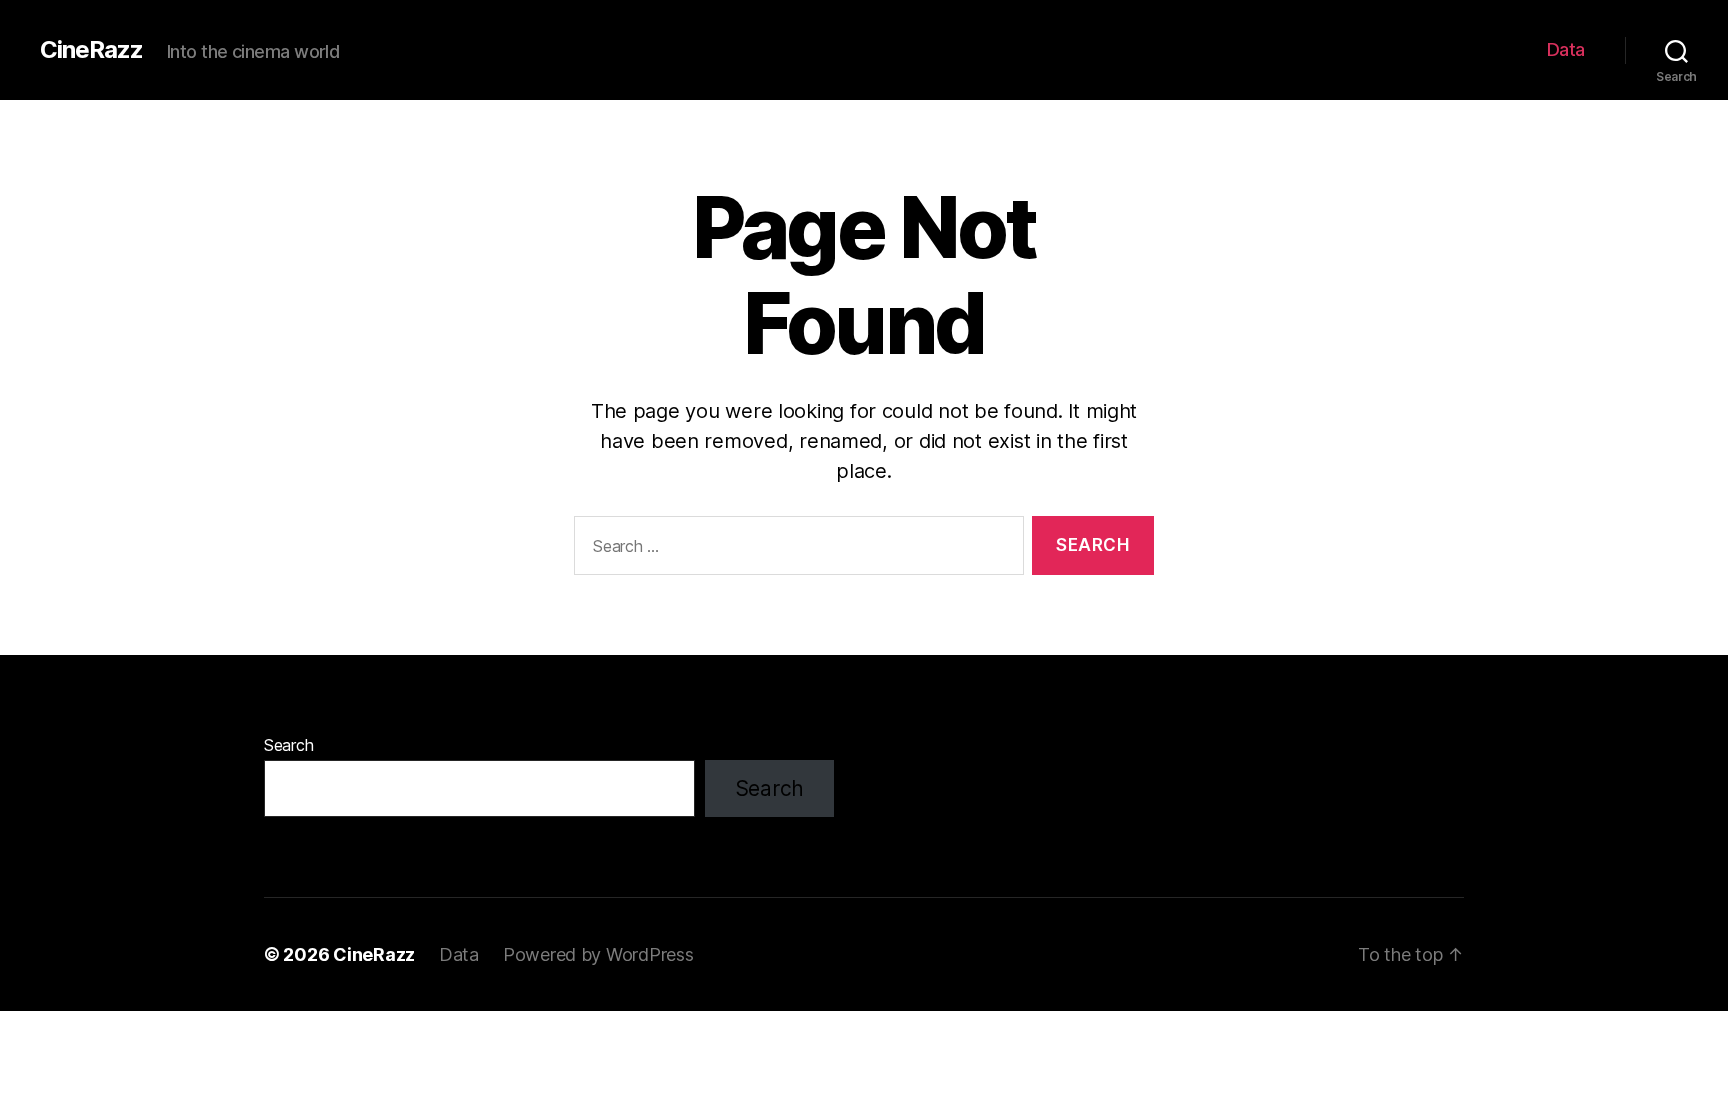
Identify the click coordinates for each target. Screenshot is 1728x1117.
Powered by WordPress (598, 954)
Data (1566, 49)
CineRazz (91, 50)
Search (288, 745)
